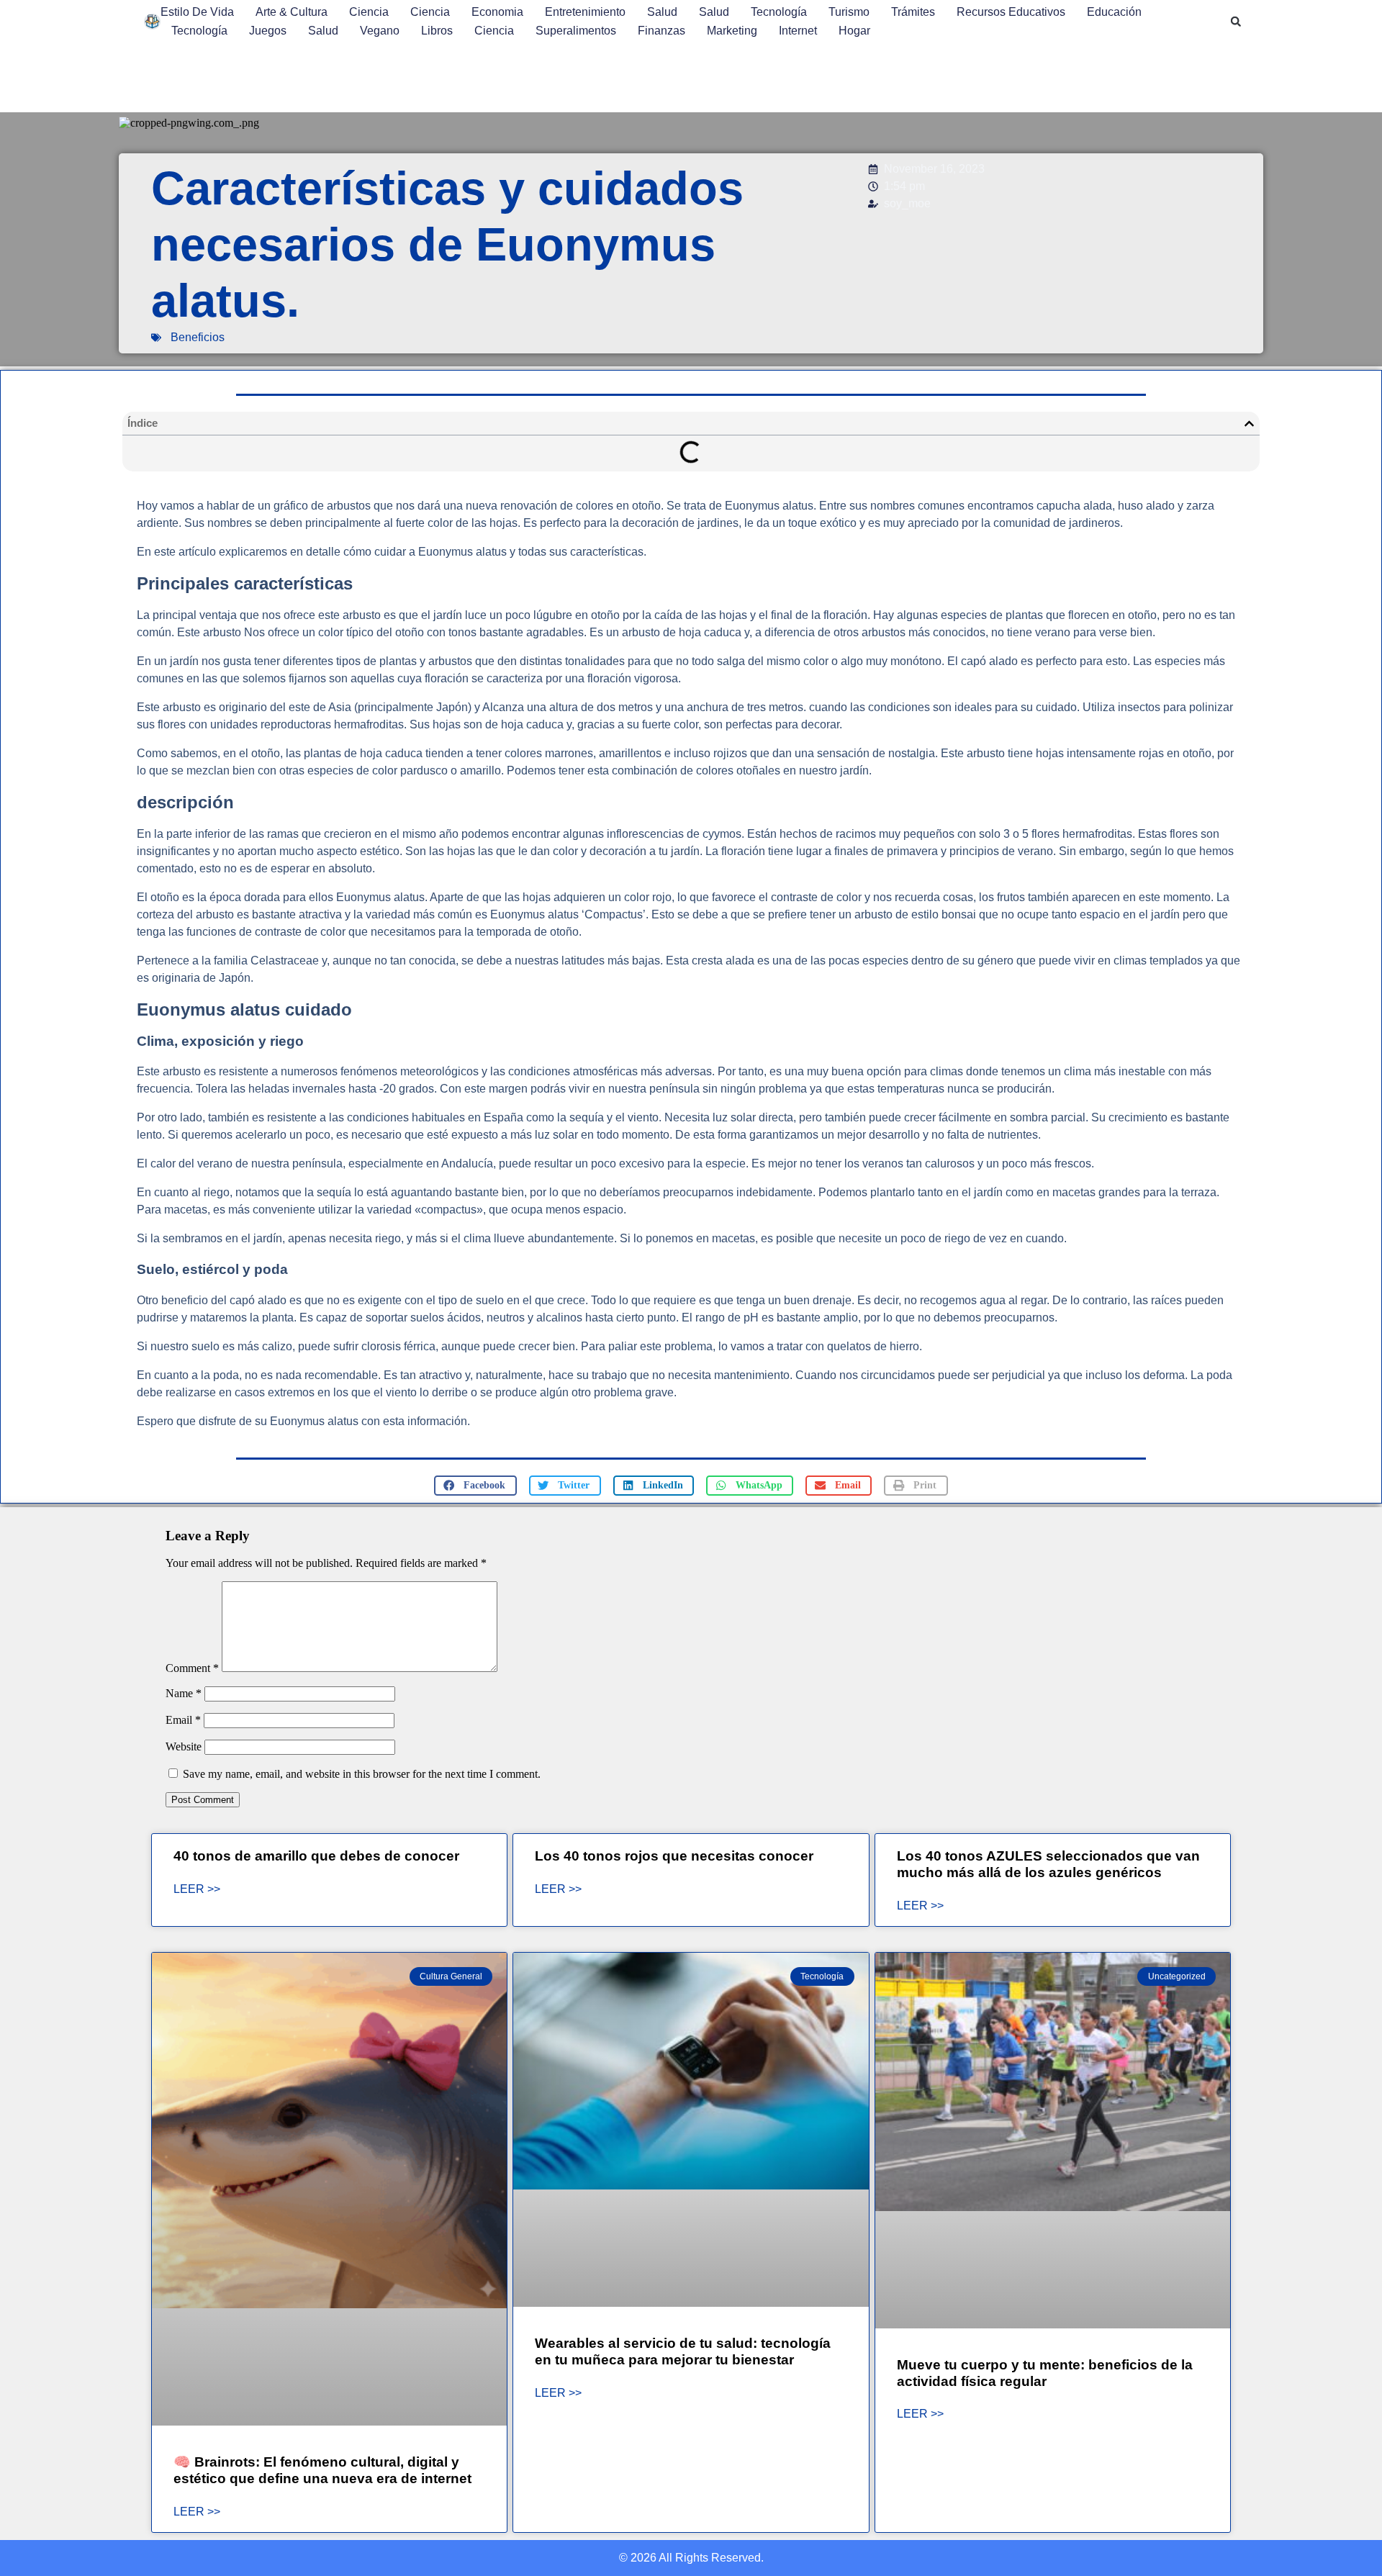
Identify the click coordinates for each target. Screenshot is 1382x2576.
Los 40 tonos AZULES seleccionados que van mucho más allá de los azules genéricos (1048, 1864)
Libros (437, 31)
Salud (662, 12)
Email (183, 1720)
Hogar (854, 31)
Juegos (268, 31)
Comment (192, 1668)
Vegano (380, 31)
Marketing (732, 31)
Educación (1114, 12)
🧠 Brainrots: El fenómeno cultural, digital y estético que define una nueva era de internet (322, 2470)
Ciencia (369, 12)
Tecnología (779, 12)
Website (184, 1746)
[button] (1236, 22)
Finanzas (661, 31)
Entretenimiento (585, 12)
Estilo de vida (197, 12)
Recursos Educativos (1011, 12)
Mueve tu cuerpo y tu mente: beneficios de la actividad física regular (1045, 2373)
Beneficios (198, 337)
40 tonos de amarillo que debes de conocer (316, 1856)
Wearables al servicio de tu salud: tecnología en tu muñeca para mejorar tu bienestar (683, 2351)
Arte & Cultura (292, 12)
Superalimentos (576, 31)
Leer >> (197, 1889)
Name (184, 1693)
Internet (798, 31)
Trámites (913, 12)
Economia (497, 12)
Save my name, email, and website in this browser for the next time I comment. (362, 1774)
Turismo (849, 12)
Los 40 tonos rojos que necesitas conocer (674, 1856)
